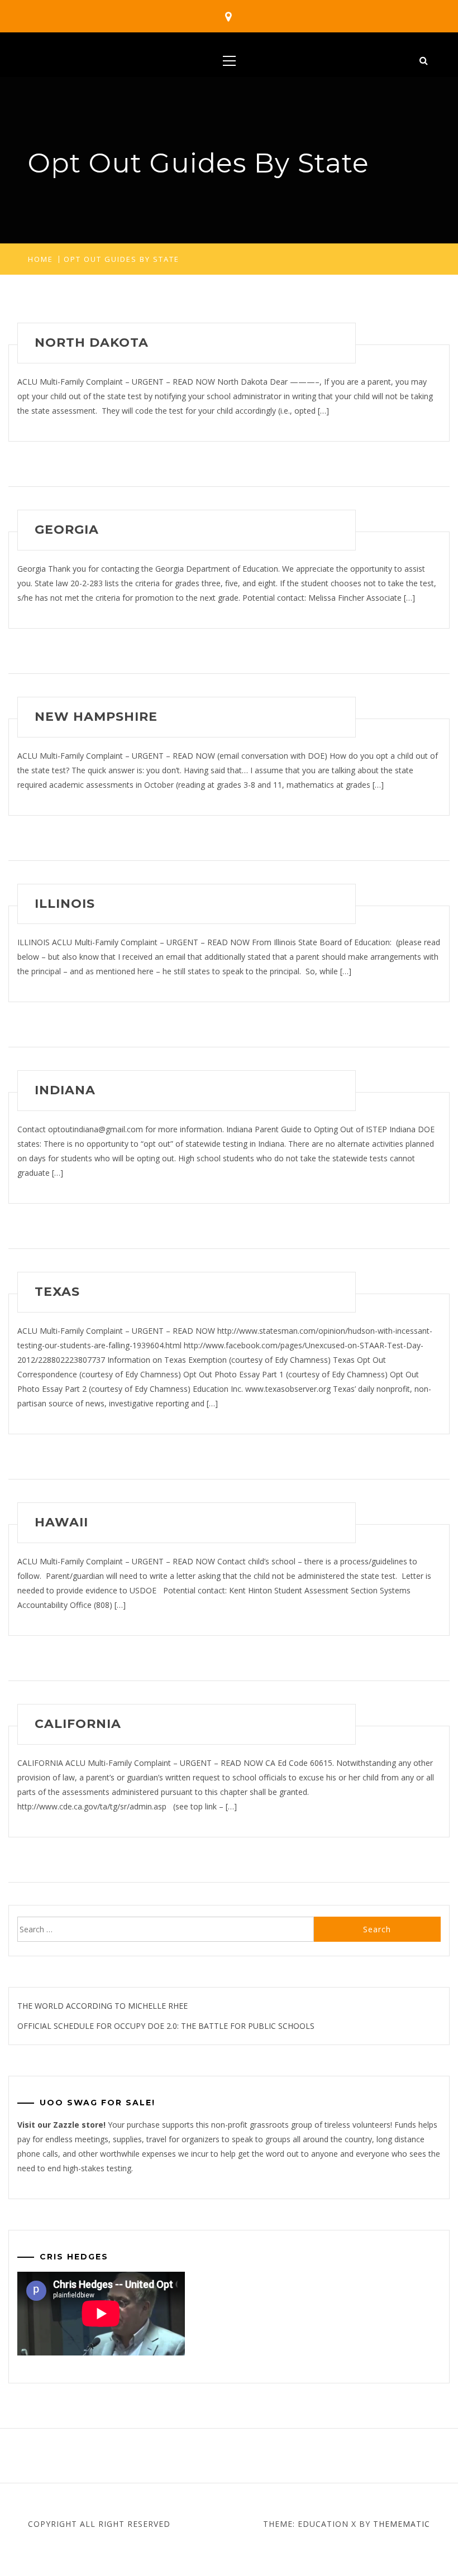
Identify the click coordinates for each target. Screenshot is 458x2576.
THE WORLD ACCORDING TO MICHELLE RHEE (102, 2006)
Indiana (65, 1090)
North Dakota (92, 343)
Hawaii (61, 1522)
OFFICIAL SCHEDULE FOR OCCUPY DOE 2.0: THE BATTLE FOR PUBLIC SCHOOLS (166, 2026)
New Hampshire (96, 717)
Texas (57, 1292)
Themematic (402, 2524)
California (78, 1724)
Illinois (65, 904)
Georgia (67, 530)
